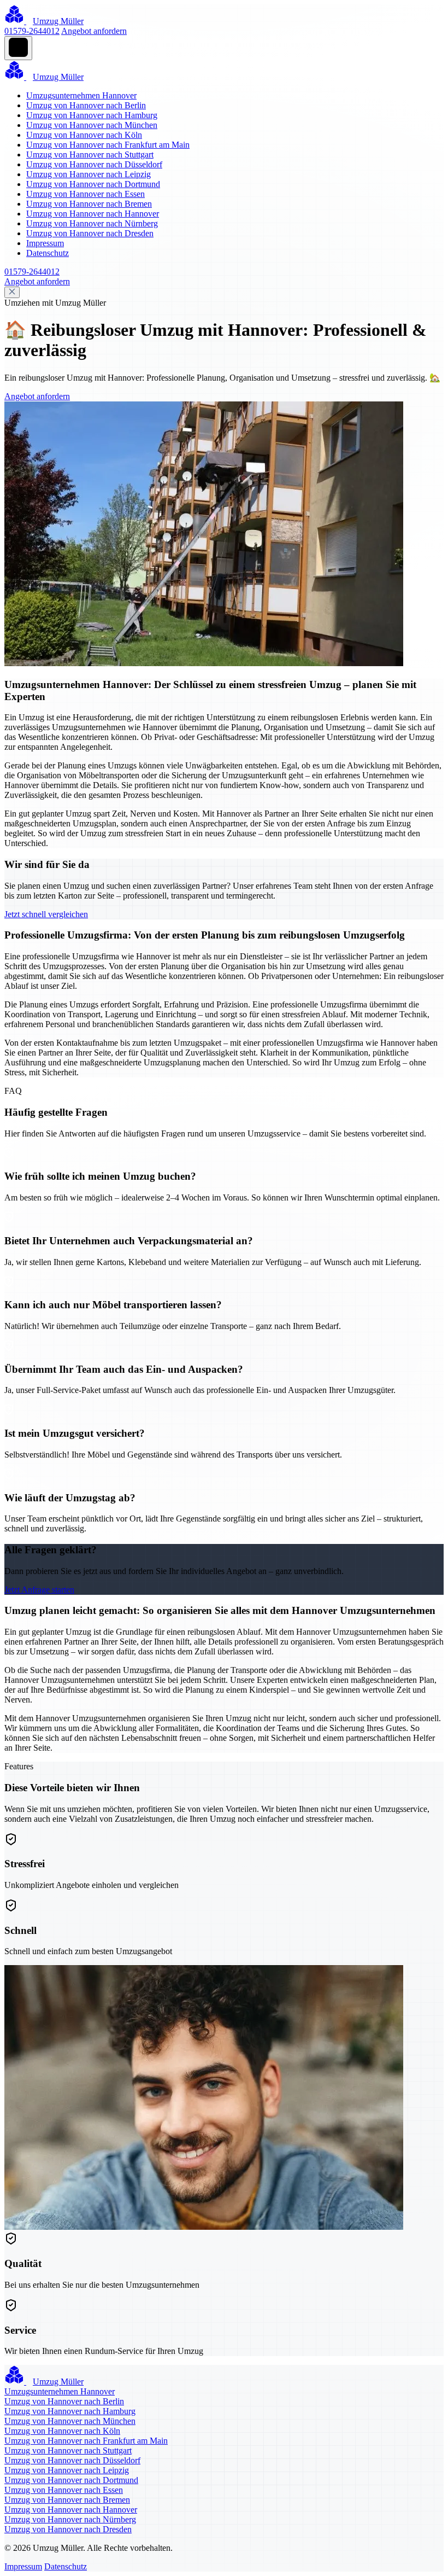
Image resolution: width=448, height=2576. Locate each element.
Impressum (45, 243)
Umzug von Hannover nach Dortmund (93, 184)
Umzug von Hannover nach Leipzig (89, 174)
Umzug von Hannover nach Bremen (89, 204)
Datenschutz (48, 253)
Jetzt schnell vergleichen (46, 914)
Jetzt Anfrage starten (39, 1590)
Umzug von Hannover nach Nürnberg (92, 223)
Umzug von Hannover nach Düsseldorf (94, 164)
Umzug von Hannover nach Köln (84, 135)
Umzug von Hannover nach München (92, 125)
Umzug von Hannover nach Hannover (93, 214)
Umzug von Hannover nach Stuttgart (90, 155)
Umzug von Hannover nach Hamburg (92, 115)
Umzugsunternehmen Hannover (81, 95)
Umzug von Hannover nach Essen (86, 194)
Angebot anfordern (94, 31)
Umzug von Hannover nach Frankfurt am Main (108, 145)
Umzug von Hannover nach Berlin (86, 105)
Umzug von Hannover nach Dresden (90, 233)
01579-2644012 (32, 31)
